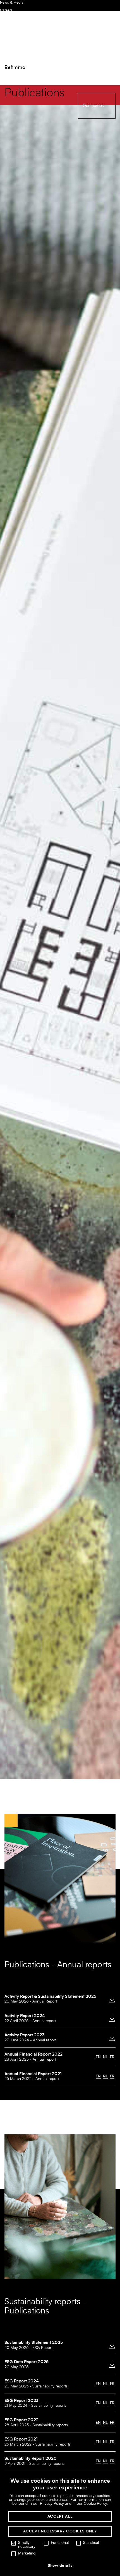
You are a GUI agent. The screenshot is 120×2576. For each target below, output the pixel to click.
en (98, 2057)
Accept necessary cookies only (60, 2531)
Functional (60, 2543)
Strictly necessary (27, 2545)
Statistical (91, 2543)
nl (105, 2057)
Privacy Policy (52, 2504)
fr (112, 2057)
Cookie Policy (95, 2504)
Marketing (27, 2553)
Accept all (60, 2517)
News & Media (12, 3)
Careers (6, 10)
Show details (60, 2566)
